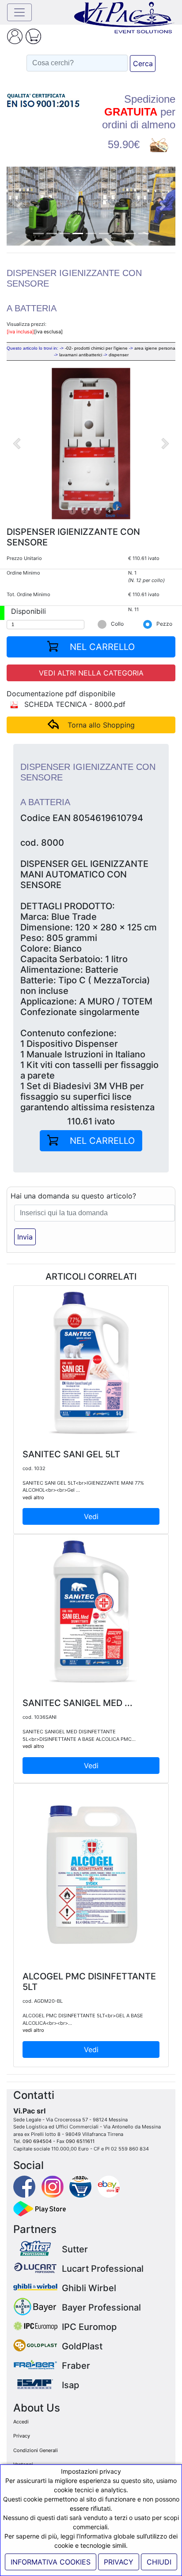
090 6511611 (80, 2141)
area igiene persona (155, 348)
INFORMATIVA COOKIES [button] (51, 2562)
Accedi (21, 2422)
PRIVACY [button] (119, 2562)
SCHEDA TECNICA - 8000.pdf (74, 704)
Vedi (91, 1516)
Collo (117, 624)
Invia (25, 1237)
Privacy (22, 2436)
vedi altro (33, 1497)
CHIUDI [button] (159, 2562)
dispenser (119, 355)
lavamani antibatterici (81, 355)
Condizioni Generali (36, 2450)
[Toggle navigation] (19, 12)
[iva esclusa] (48, 332)
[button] (19, 206)
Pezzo (164, 624)
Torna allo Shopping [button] (101, 725)
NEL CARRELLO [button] (101, 647)
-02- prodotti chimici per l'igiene (96, 348)
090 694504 (37, 2141)
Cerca (143, 63)
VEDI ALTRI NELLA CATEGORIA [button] (91, 673)
